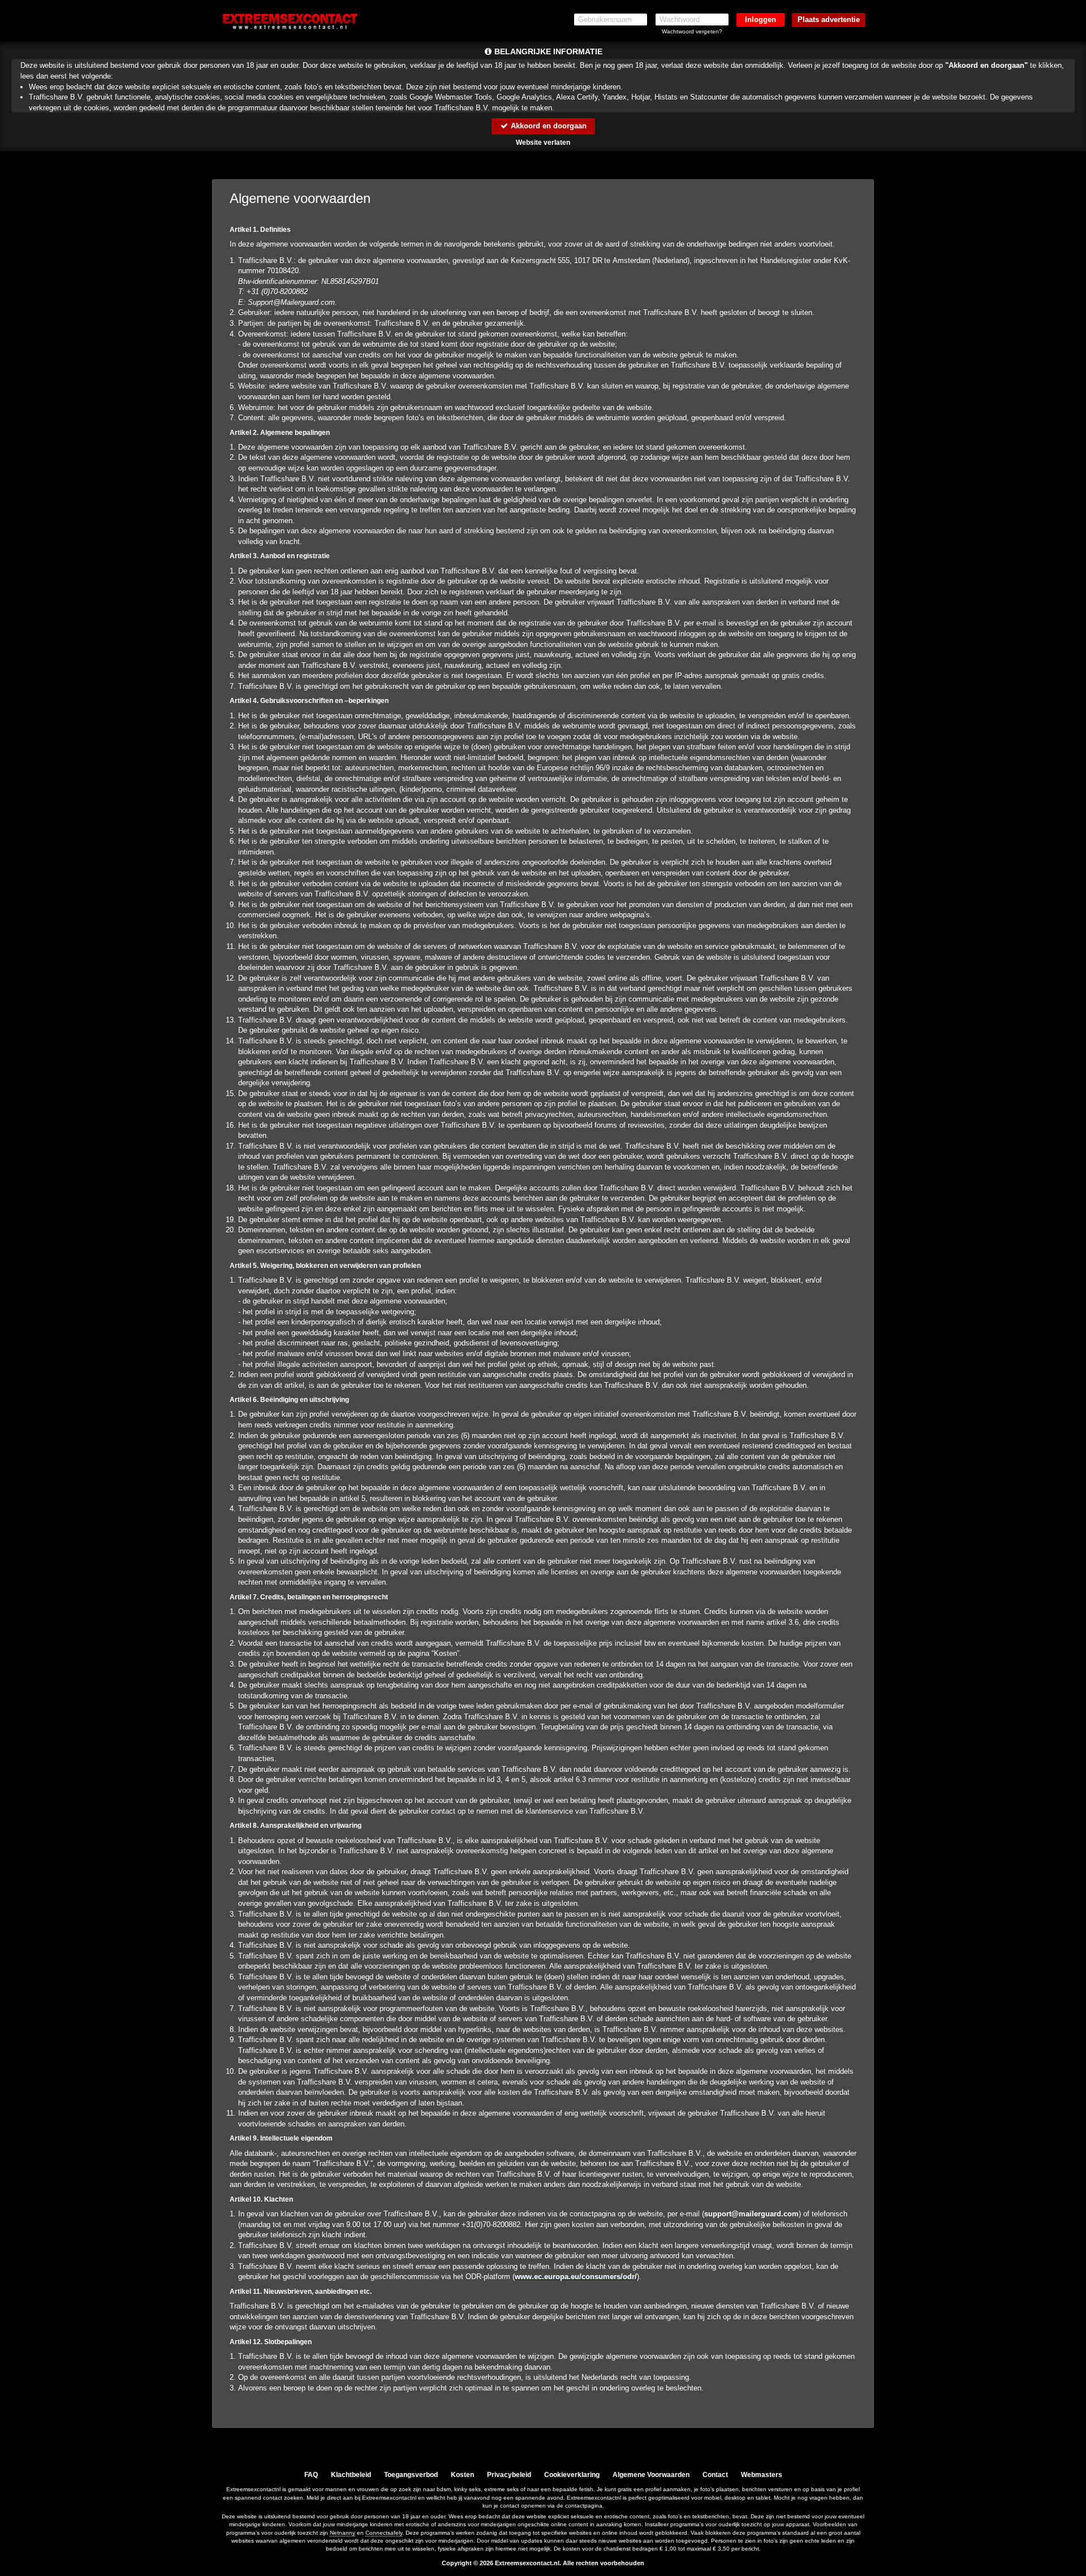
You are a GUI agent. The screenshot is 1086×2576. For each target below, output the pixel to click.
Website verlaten (543, 143)
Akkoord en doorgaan (548, 126)
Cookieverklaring (572, 2475)
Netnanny (342, 2533)
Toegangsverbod (411, 2475)
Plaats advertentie (829, 20)
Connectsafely (384, 2533)
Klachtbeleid (351, 2475)
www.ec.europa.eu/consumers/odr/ (576, 2277)
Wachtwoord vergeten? (692, 31)
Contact (715, 2475)
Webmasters (762, 2475)
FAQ (311, 2475)
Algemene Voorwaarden (651, 2475)
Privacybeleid (509, 2475)
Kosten (462, 2475)
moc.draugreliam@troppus (751, 2214)
